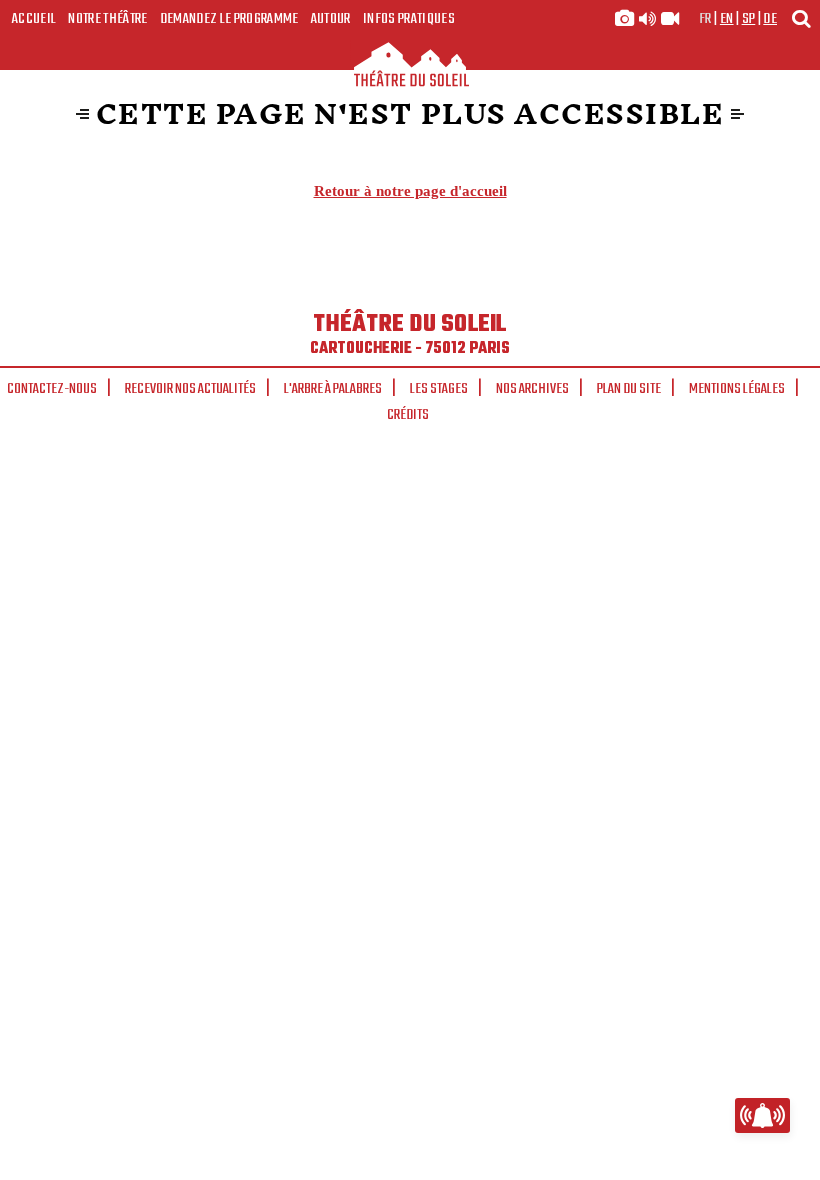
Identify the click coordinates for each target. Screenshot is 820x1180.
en (727, 19)
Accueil (34, 19)
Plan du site (629, 389)
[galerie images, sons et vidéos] (647, 19)
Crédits (408, 415)
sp (749, 19)
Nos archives (532, 389)
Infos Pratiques (409, 19)
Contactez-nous (52, 389)
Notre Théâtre (107, 19)
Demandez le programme (229, 19)
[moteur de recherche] (801, 18)
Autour (331, 19)
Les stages (439, 389)
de (770, 19)
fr (705, 19)
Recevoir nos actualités (190, 389)
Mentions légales (737, 389)
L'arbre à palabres (333, 389)
